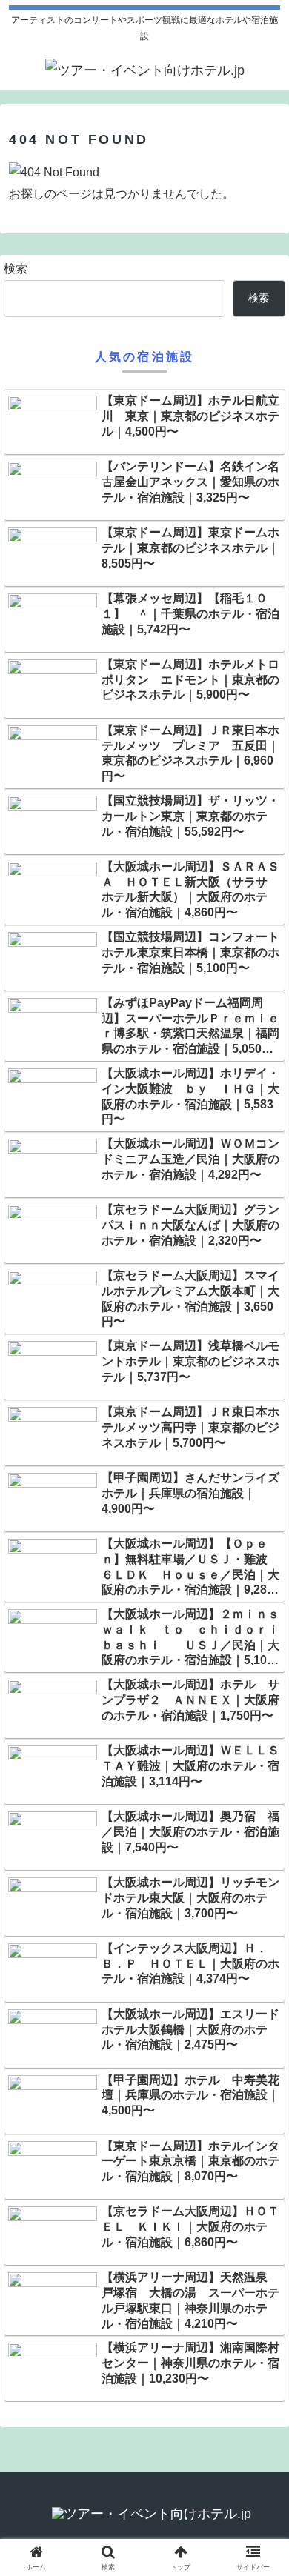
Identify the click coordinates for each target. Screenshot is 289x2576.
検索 (16, 269)
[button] (260, 2058)
